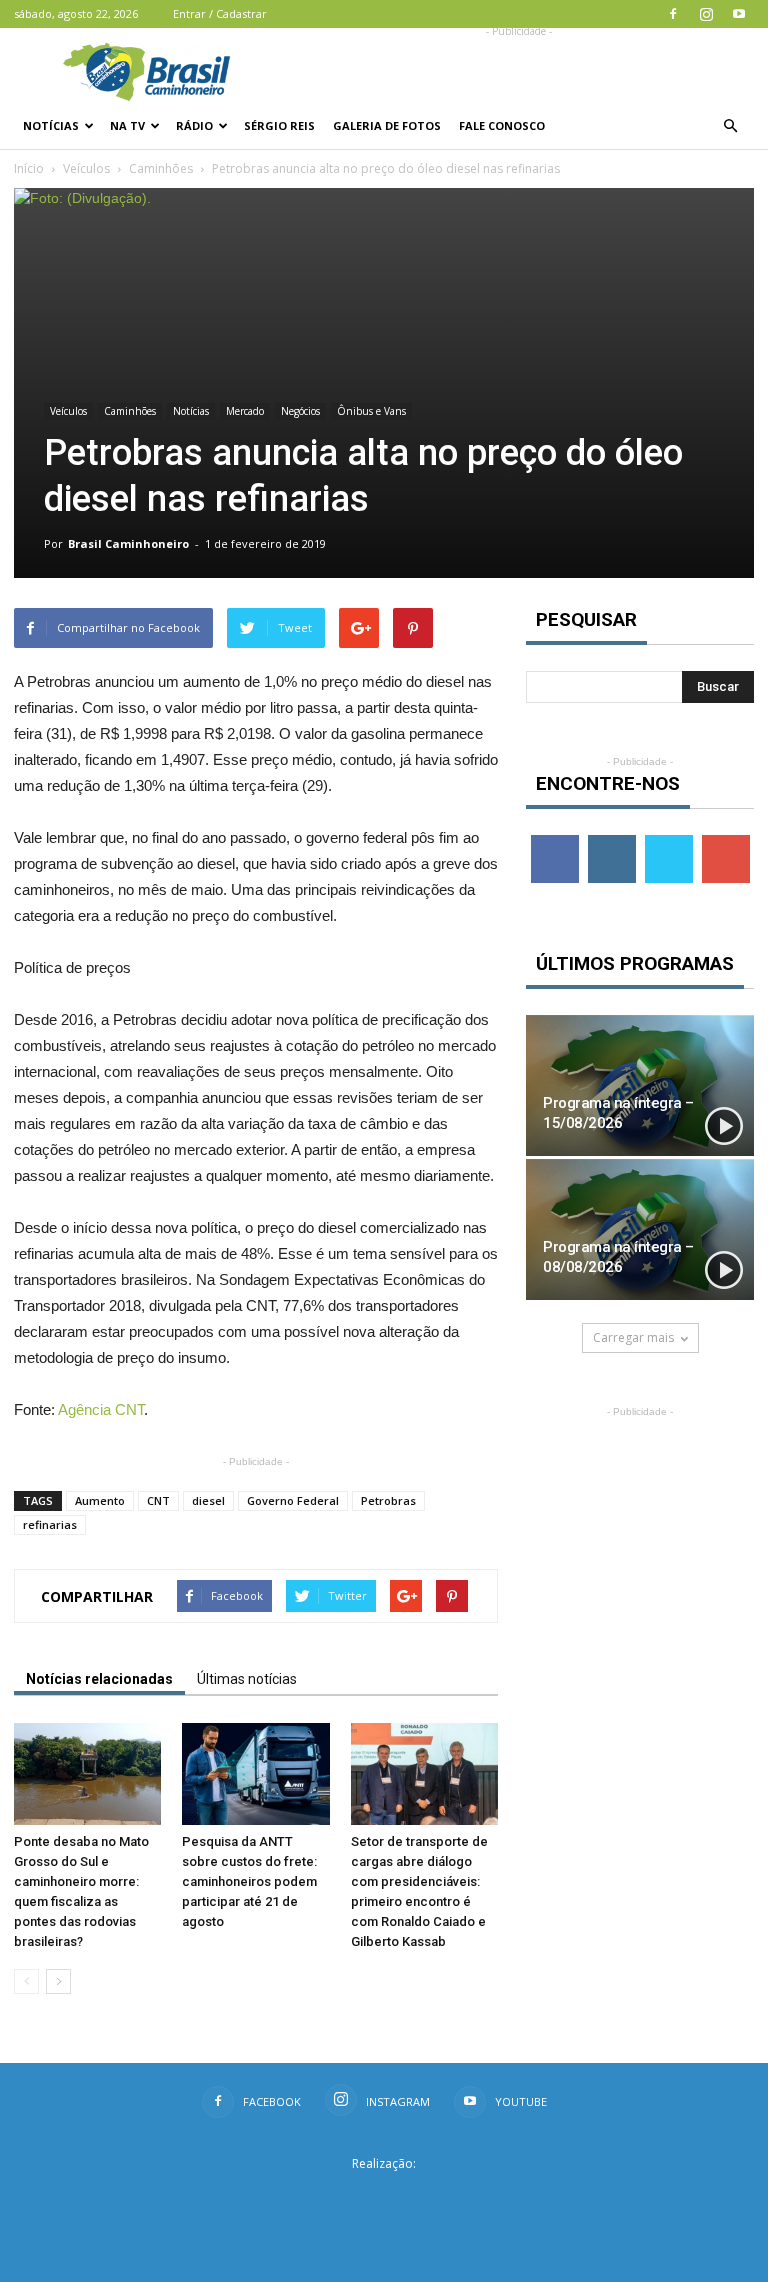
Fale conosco (502, 125)
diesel (208, 1500)
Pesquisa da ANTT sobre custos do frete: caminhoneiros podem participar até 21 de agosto (249, 1881)
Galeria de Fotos (387, 125)
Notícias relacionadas (99, 1679)
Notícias (51, 125)
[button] (730, 126)
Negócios (300, 411)
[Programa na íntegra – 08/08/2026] (640, 1229)
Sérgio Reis (279, 125)
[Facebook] (673, 14)
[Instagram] (706, 14)
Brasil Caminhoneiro (128, 543)
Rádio (194, 125)
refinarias (50, 1524)
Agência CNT (101, 1409)
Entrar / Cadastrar (220, 13)
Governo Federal (293, 1500)
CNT (158, 1500)
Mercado (245, 411)
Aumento (100, 1500)
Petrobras (388, 1500)
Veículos (86, 168)
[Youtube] (739, 14)
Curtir (555, 842)
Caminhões (161, 168)
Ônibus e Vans (371, 411)
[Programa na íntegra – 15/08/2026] (640, 1085)
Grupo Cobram (384, 2195)
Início (29, 168)
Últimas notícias (247, 1679)
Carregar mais (633, 1337)
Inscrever (728, 842)
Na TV (127, 125)
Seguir (611, 842)
